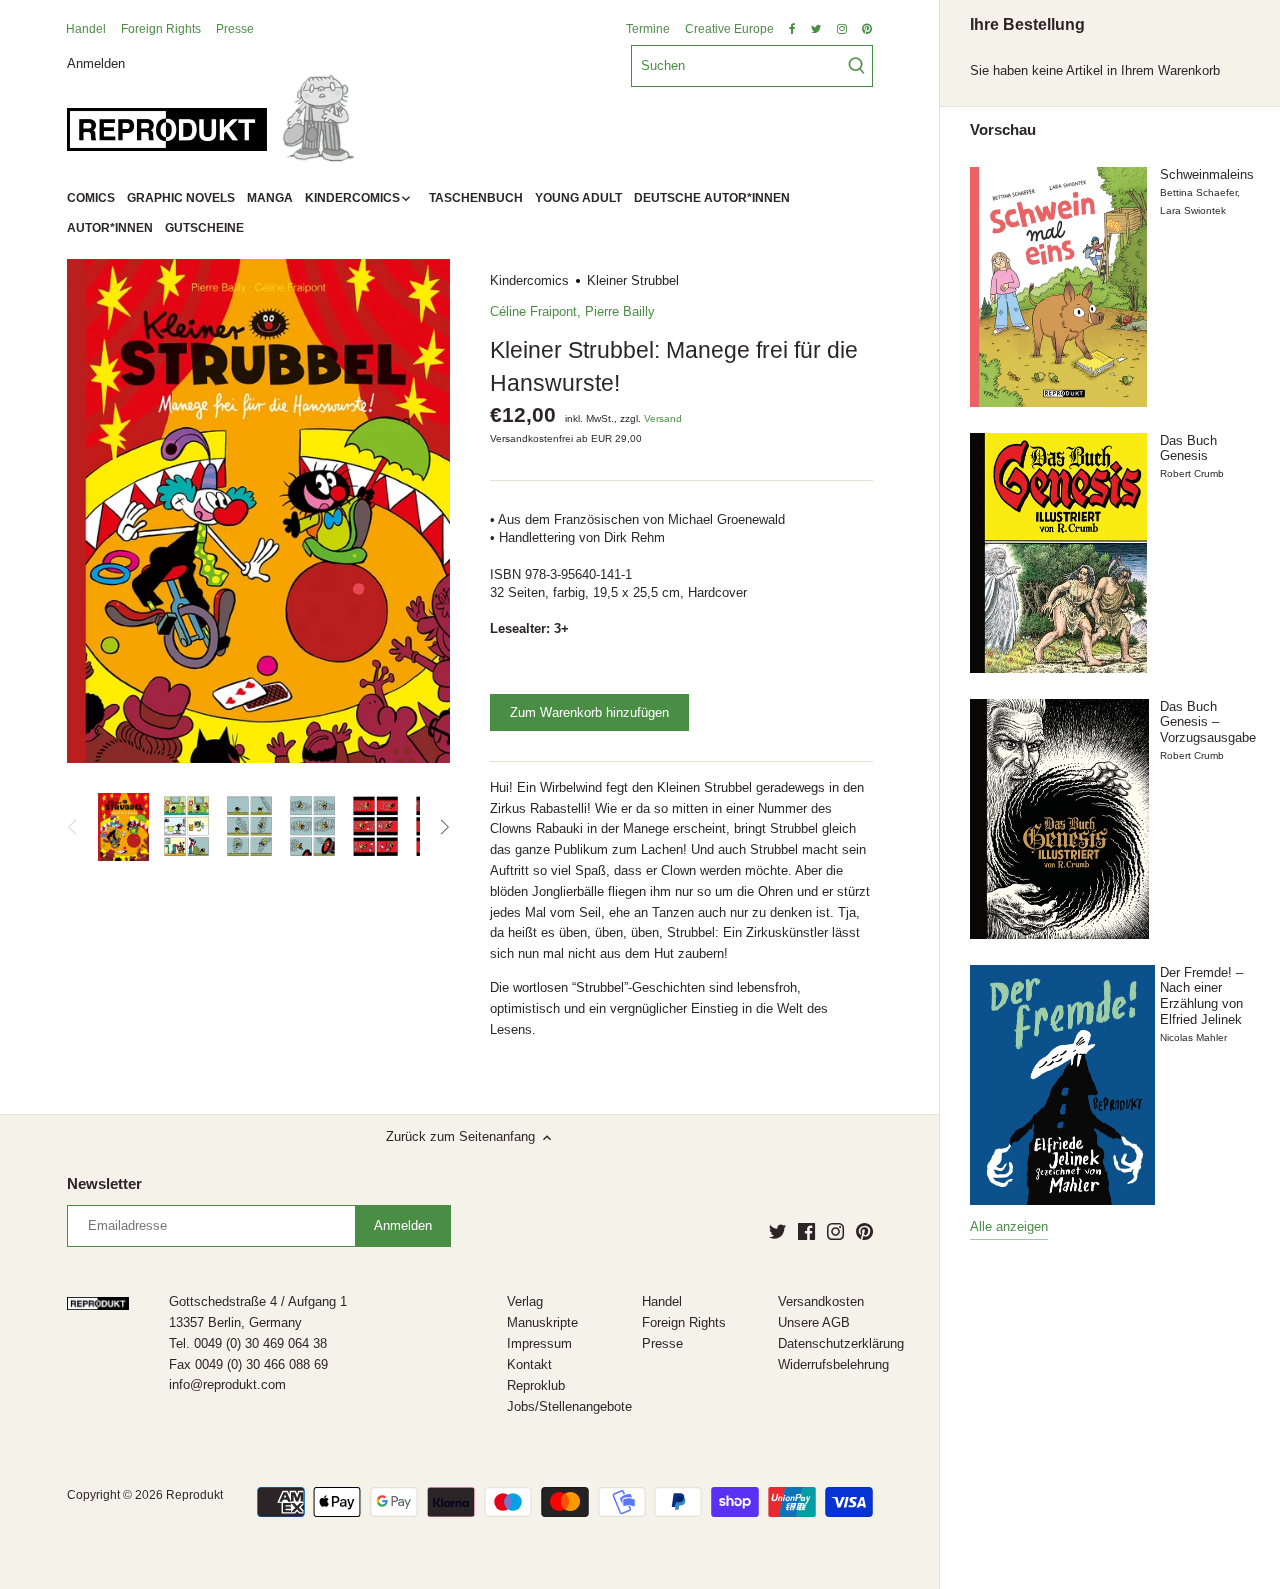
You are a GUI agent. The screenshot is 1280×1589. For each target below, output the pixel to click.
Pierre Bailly (620, 311)
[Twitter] (777, 1231)
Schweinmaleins (1207, 174)
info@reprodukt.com (227, 1384)
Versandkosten (821, 1301)
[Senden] (856, 66)
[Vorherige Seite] (73, 827)
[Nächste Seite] (444, 827)
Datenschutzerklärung (841, 1343)
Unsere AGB (814, 1322)
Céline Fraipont (533, 311)
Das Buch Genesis (1188, 448)
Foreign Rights (161, 29)
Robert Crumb (1192, 473)
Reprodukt (194, 1494)
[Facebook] (806, 1231)
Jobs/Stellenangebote (569, 1406)
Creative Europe (729, 29)
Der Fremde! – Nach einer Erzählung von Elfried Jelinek (1201, 996)
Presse (235, 29)
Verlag (525, 1301)
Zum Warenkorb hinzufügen (589, 712)
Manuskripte (542, 1322)
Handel (86, 29)
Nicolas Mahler (1193, 1037)
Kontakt (529, 1364)
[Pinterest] (864, 1231)
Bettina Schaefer (1198, 192)
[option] (123, 827)
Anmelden (96, 62)
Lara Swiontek (1193, 210)
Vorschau (1003, 130)
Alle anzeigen (1009, 1226)
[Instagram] (835, 1231)
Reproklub (536, 1385)
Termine (648, 29)
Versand (663, 418)
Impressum (539, 1343)
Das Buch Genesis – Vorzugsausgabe (1208, 722)
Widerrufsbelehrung (833, 1364)
